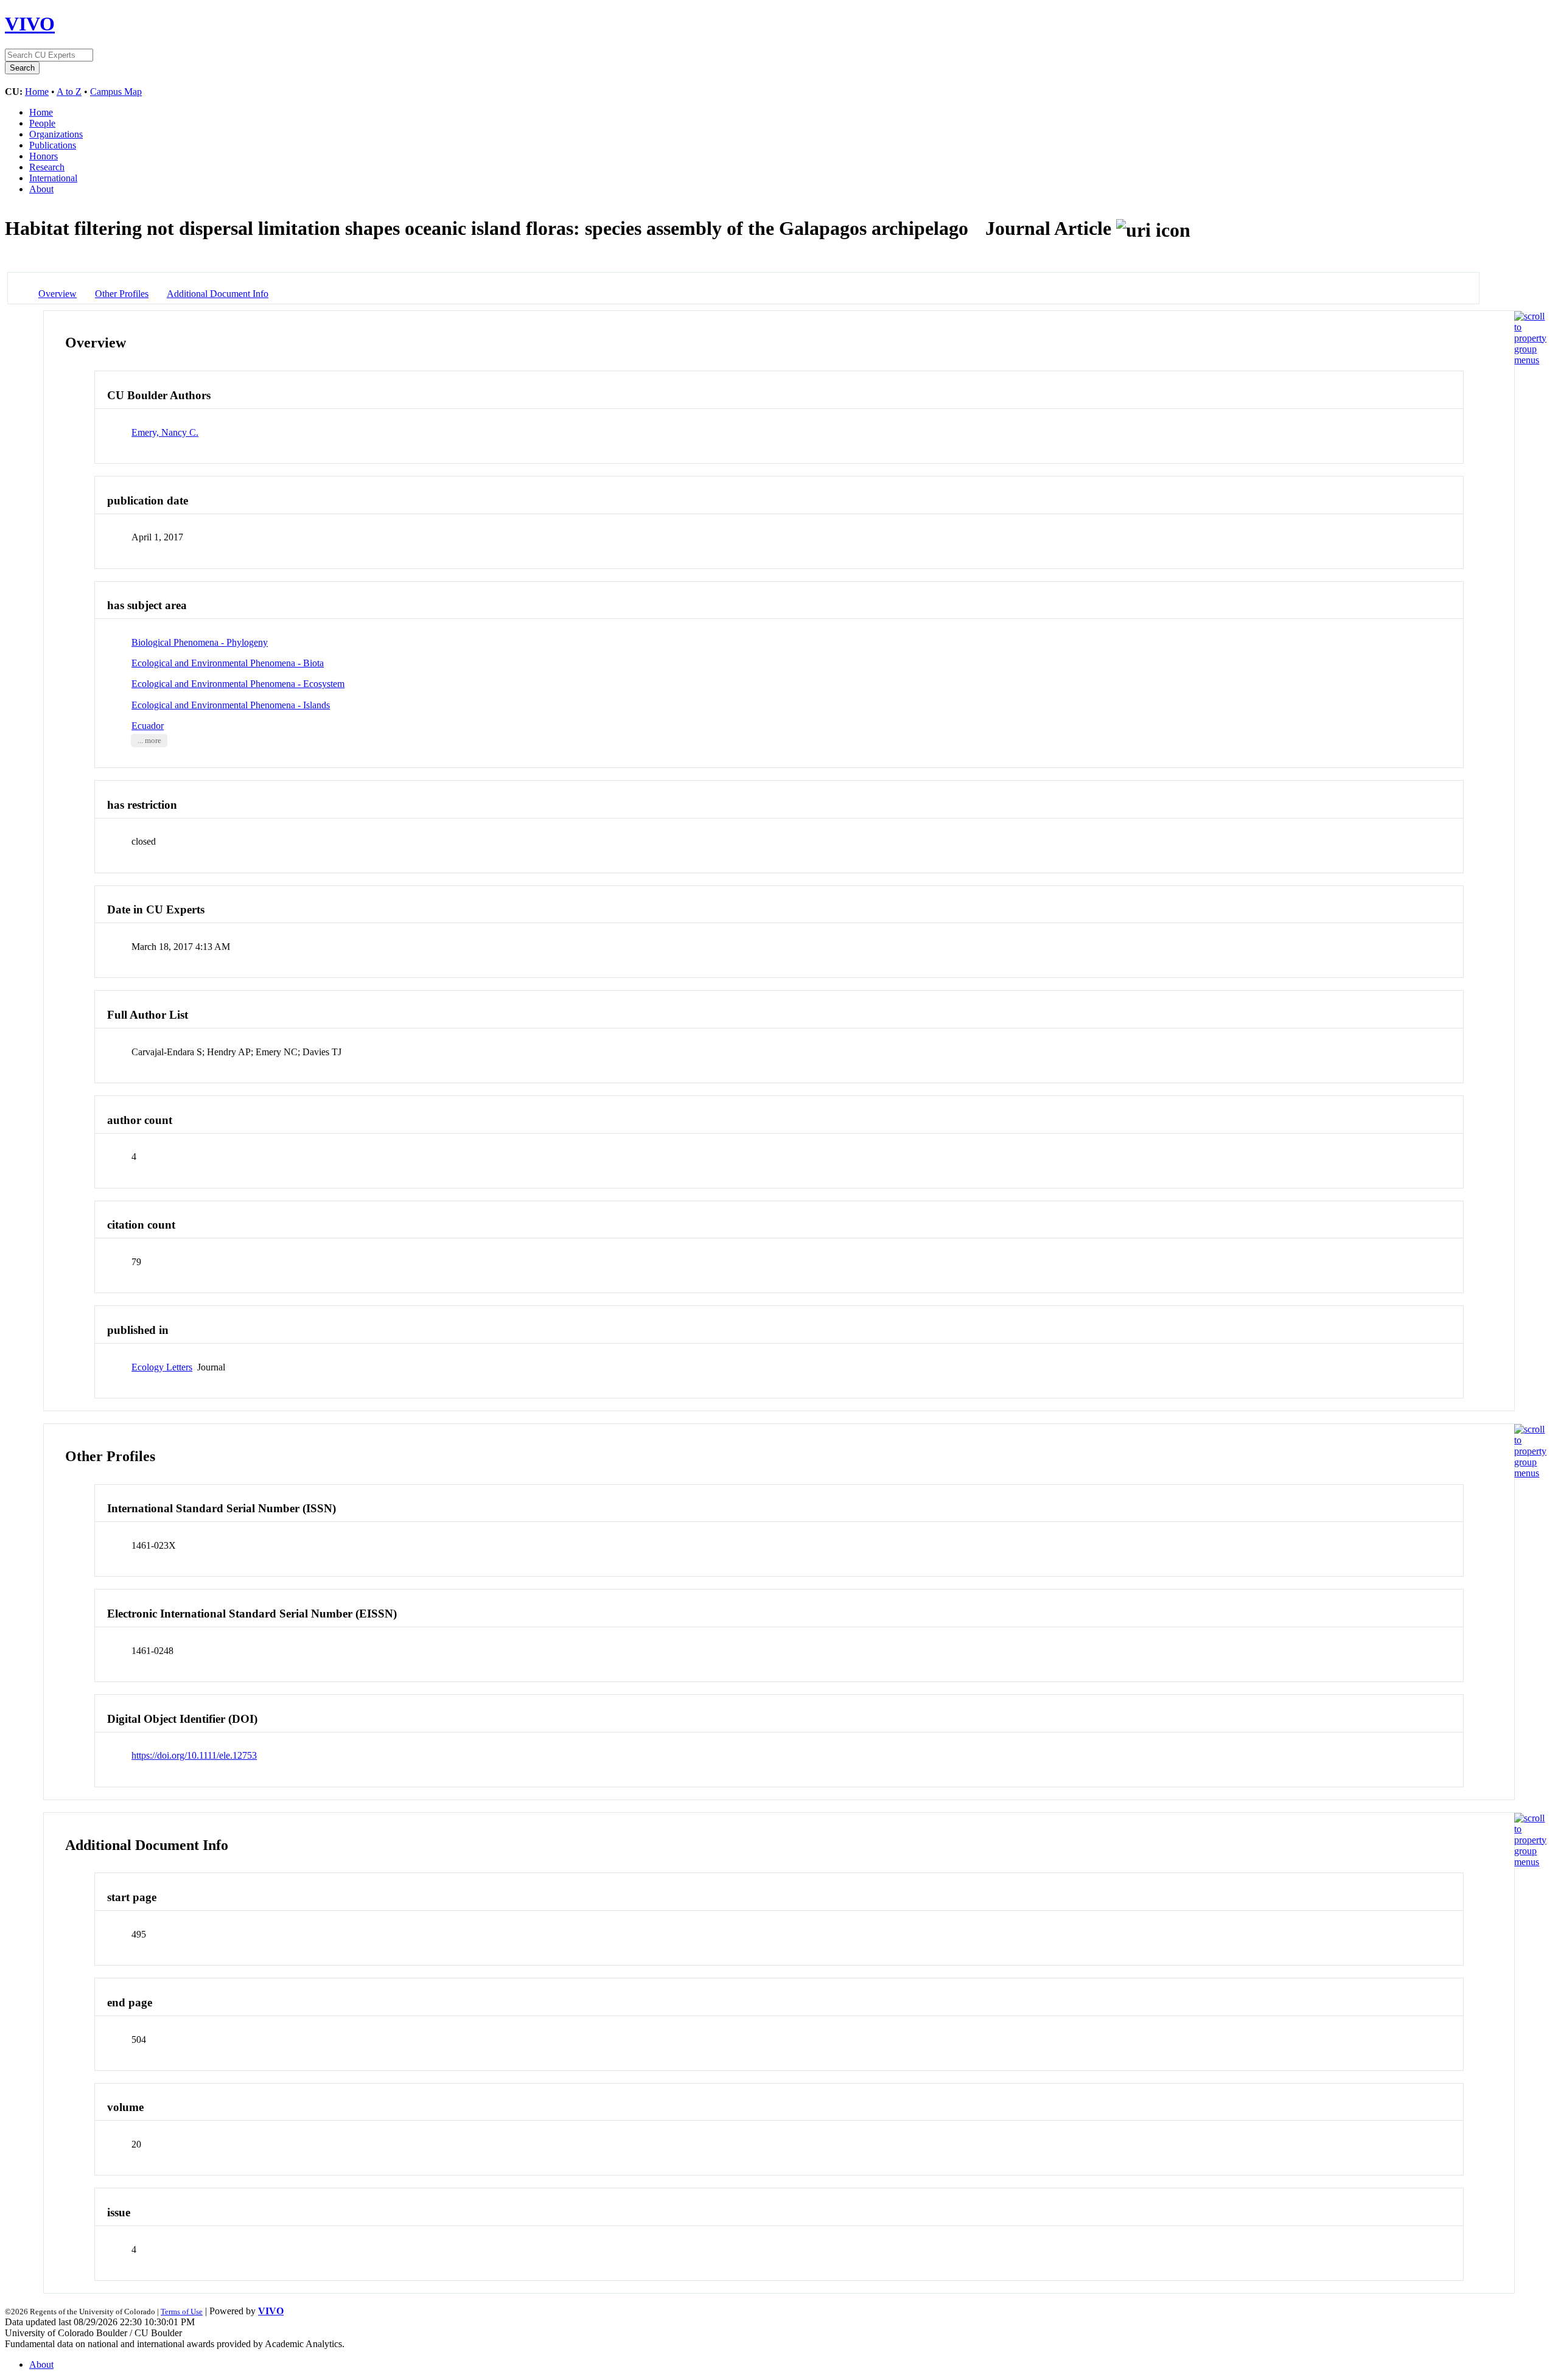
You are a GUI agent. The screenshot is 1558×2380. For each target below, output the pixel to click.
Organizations (56, 134)
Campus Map (116, 92)
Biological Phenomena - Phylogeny (200, 642)
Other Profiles (122, 294)
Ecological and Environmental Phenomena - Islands (231, 705)
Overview (58, 294)
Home (37, 92)
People (42, 123)
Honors (44, 156)
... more (149, 741)
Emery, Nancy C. (165, 432)
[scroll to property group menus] (1530, 360)
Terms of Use (182, 2312)
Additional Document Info (218, 294)
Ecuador (148, 726)
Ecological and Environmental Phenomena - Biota (228, 663)
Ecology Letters (162, 1367)
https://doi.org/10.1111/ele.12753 (194, 1755)
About (41, 189)
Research (47, 167)
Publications (53, 145)
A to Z (69, 92)
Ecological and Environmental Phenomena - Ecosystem (238, 684)
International (53, 178)
